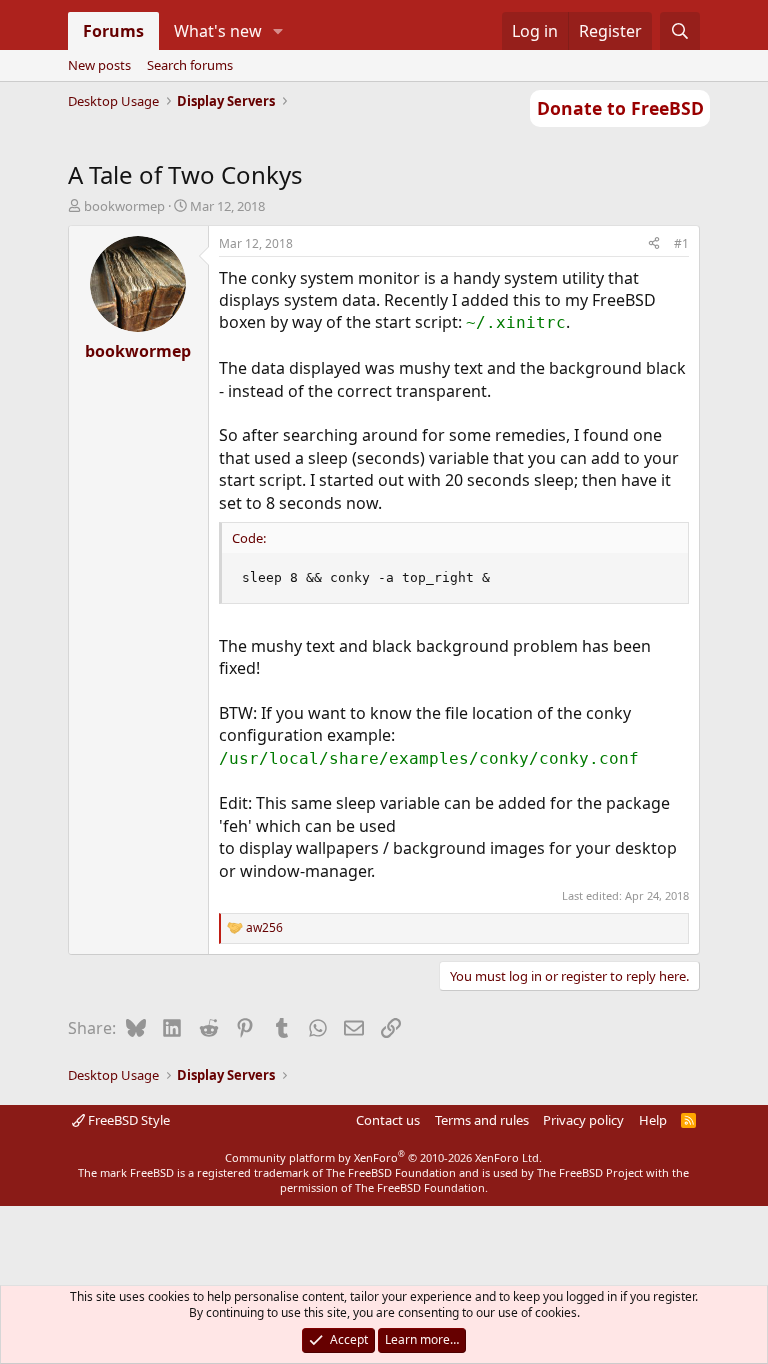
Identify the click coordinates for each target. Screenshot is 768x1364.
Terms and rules (482, 1120)
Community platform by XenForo (383, 1157)
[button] (277, 31)
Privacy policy (583, 1120)
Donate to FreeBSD (620, 108)
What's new (218, 31)
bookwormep (124, 206)
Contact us (388, 1120)
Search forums (190, 65)
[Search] (680, 31)
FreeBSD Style (127, 1120)
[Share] (654, 244)
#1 (681, 243)
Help (653, 1120)
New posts (99, 65)
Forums (113, 31)
